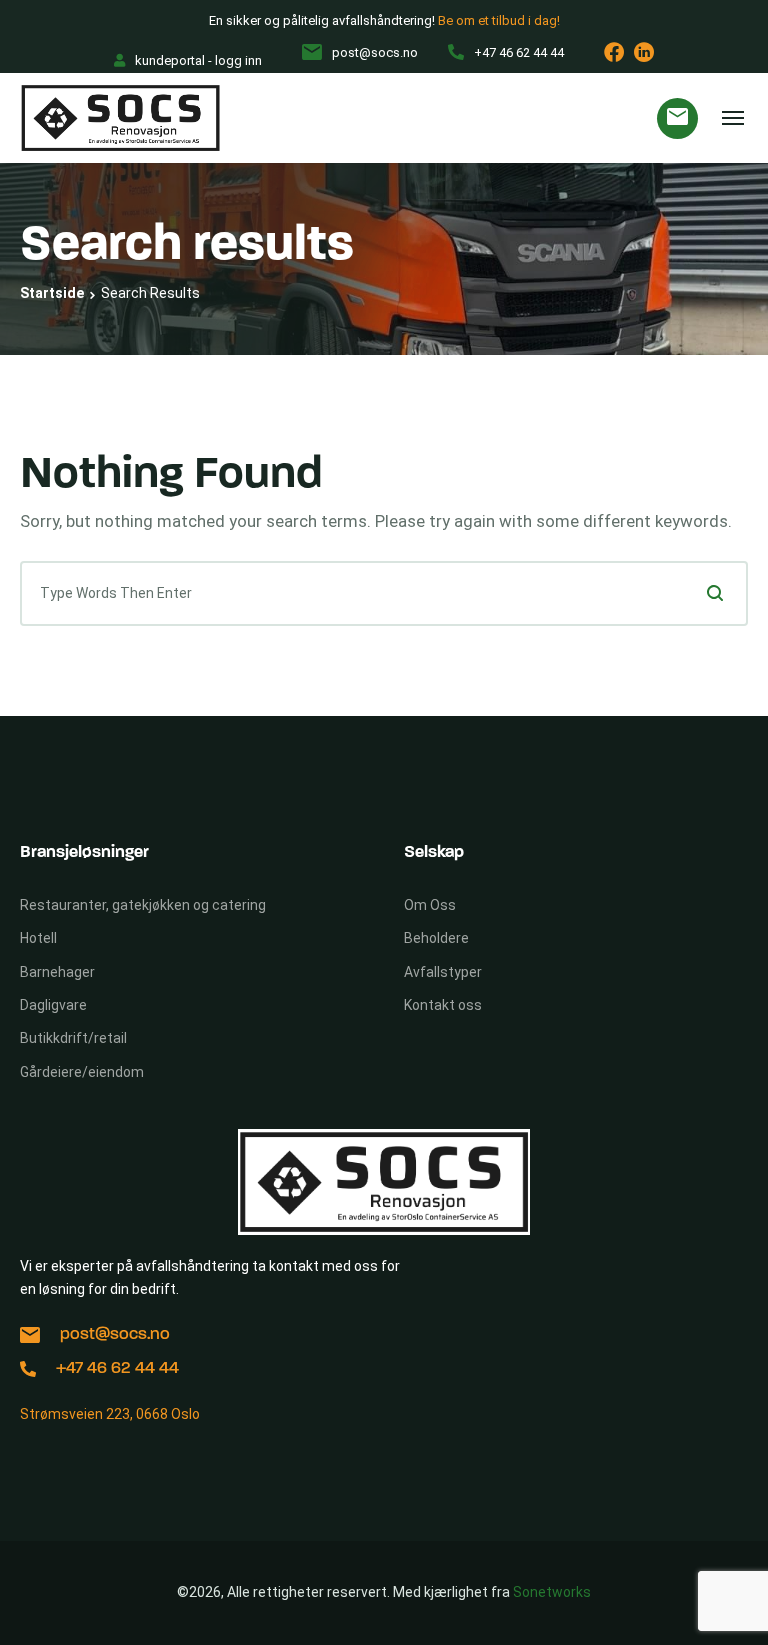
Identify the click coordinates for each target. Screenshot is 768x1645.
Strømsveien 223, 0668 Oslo (110, 1414)
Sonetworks (552, 1592)
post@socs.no (115, 1334)
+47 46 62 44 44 (117, 1368)
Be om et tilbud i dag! (499, 20)
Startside (52, 293)
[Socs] (120, 118)
